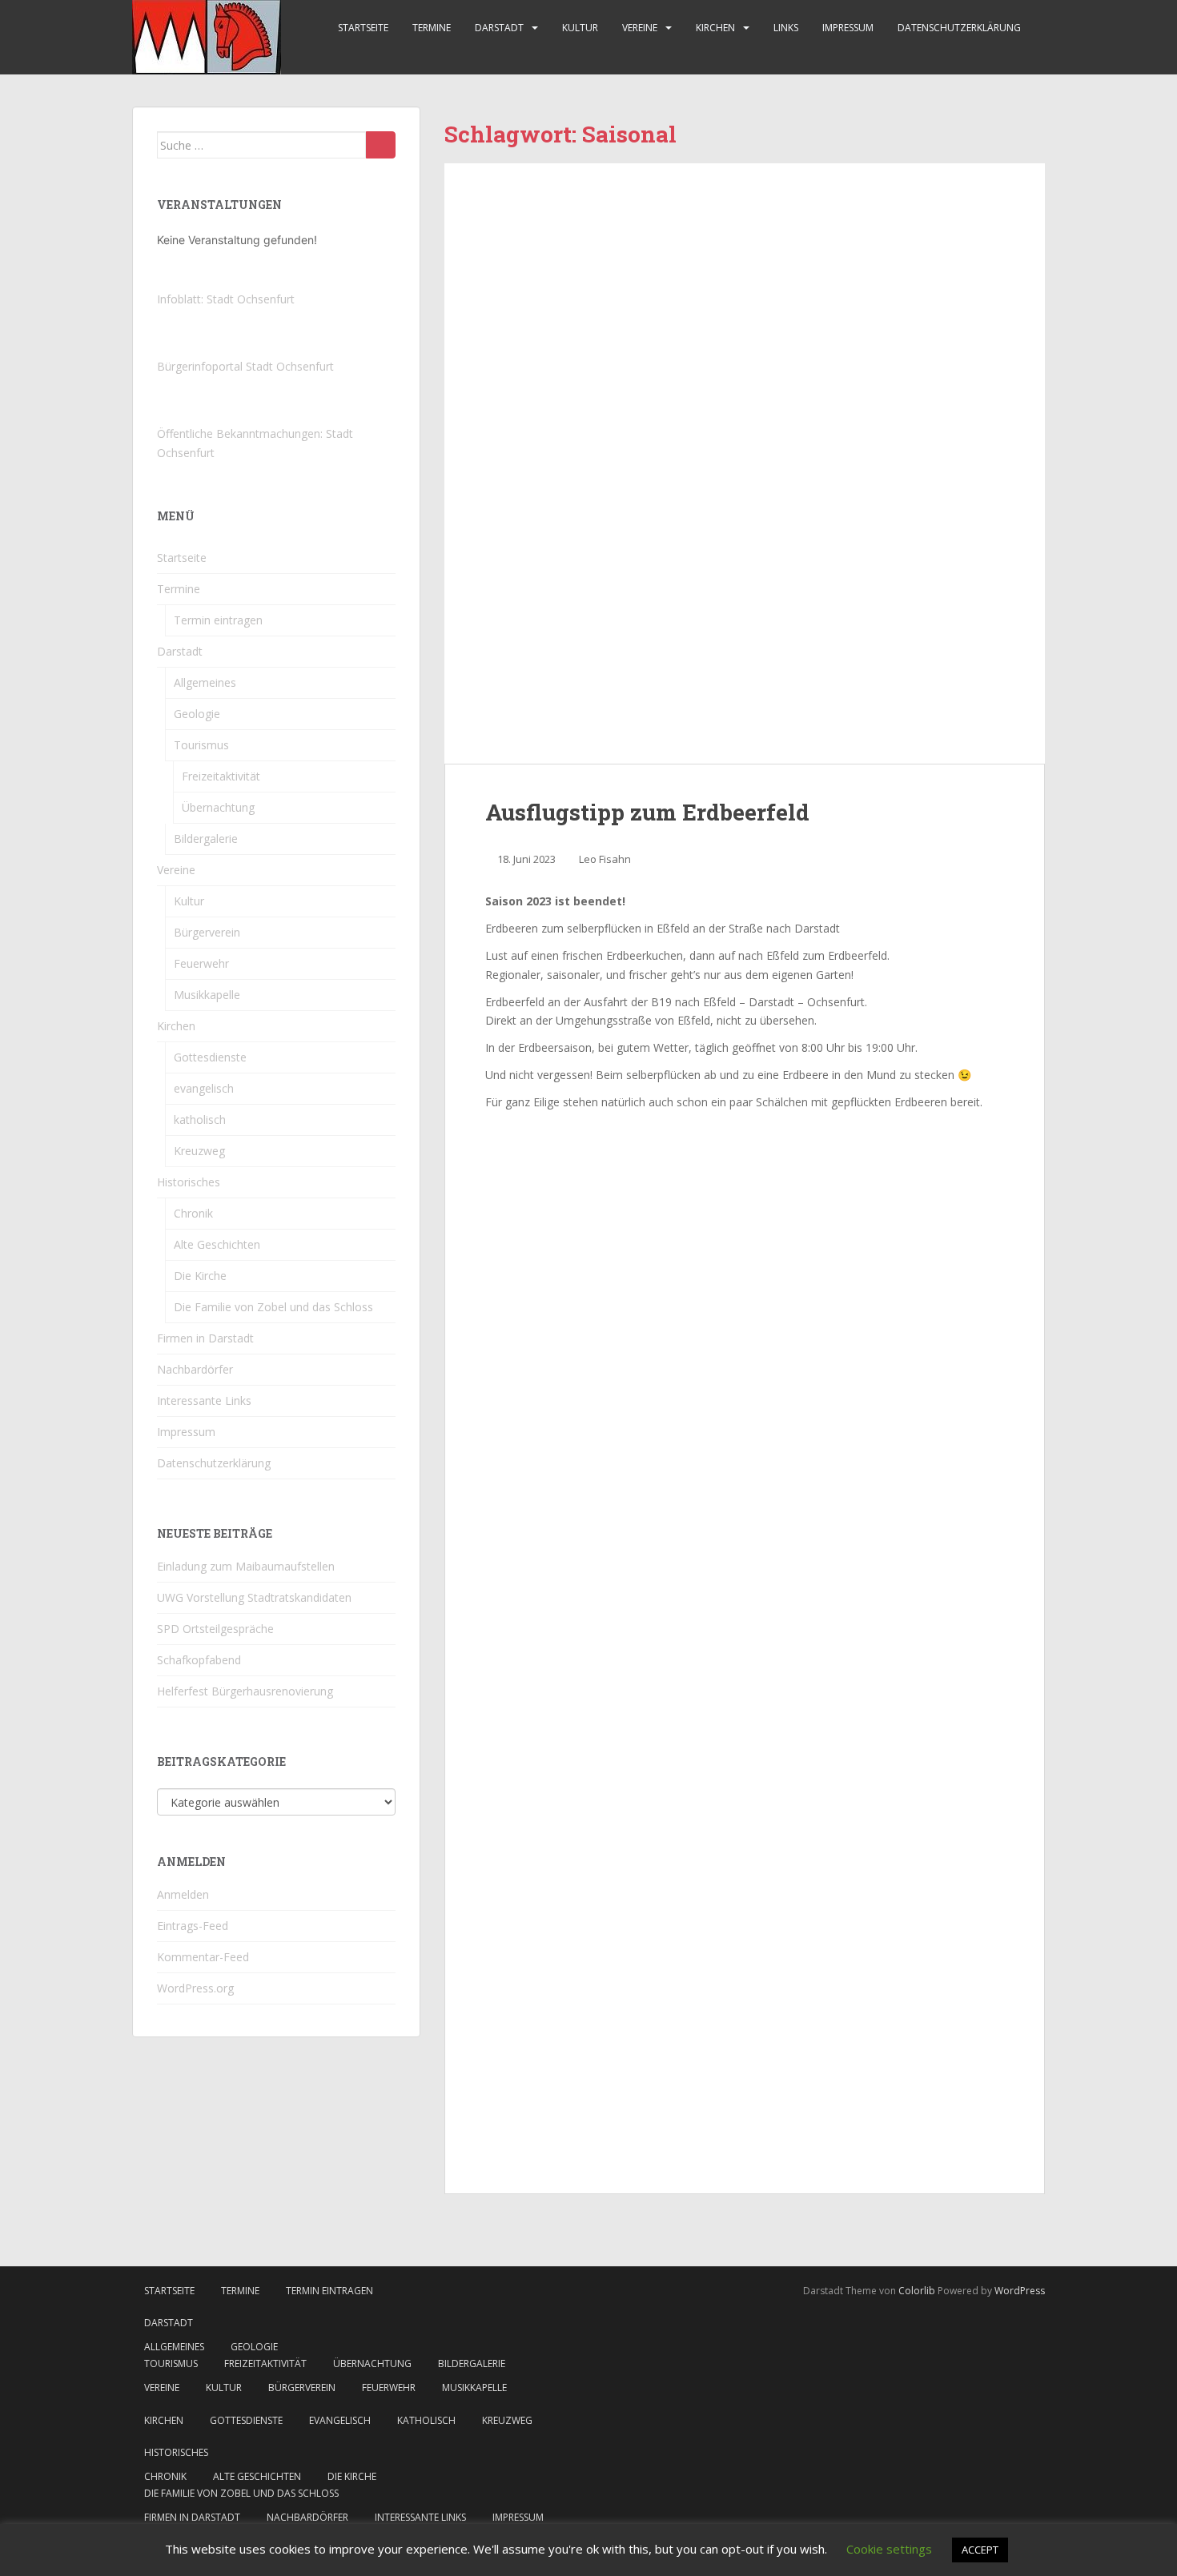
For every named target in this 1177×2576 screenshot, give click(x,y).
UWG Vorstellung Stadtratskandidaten (254, 1597)
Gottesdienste (210, 1057)
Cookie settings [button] (889, 2549)
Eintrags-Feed (193, 1926)
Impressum (848, 28)
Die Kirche (200, 1276)
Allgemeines (205, 682)
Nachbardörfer (195, 1369)
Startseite (363, 28)
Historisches (189, 1182)
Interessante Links (204, 1400)
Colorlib (917, 2291)
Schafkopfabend (199, 1660)
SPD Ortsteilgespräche (215, 1629)
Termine (432, 28)
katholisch (200, 1119)
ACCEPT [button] (980, 2550)
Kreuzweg (199, 1151)
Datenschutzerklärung (959, 28)
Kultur (580, 28)
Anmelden (183, 1894)
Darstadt (499, 28)
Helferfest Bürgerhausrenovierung (245, 1691)
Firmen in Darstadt (205, 1338)
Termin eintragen (218, 620)
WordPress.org (195, 1988)
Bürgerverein (207, 932)
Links (786, 28)
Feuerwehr (201, 963)
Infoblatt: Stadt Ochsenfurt (226, 299)
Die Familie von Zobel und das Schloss (273, 1307)
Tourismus (201, 745)
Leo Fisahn (605, 859)
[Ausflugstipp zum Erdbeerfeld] (745, 463)
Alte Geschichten (217, 1244)
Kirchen (715, 28)
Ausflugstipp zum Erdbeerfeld (647, 812)
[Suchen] (381, 145)
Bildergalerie (206, 839)
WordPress (1020, 2291)
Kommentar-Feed (203, 1957)
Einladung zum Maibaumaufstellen (246, 1566)
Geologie (197, 714)
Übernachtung (218, 807)
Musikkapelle (207, 995)
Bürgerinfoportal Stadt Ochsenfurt (245, 366)
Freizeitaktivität (221, 776)
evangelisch (204, 1088)
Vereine (640, 28)
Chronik (193, 1213)
